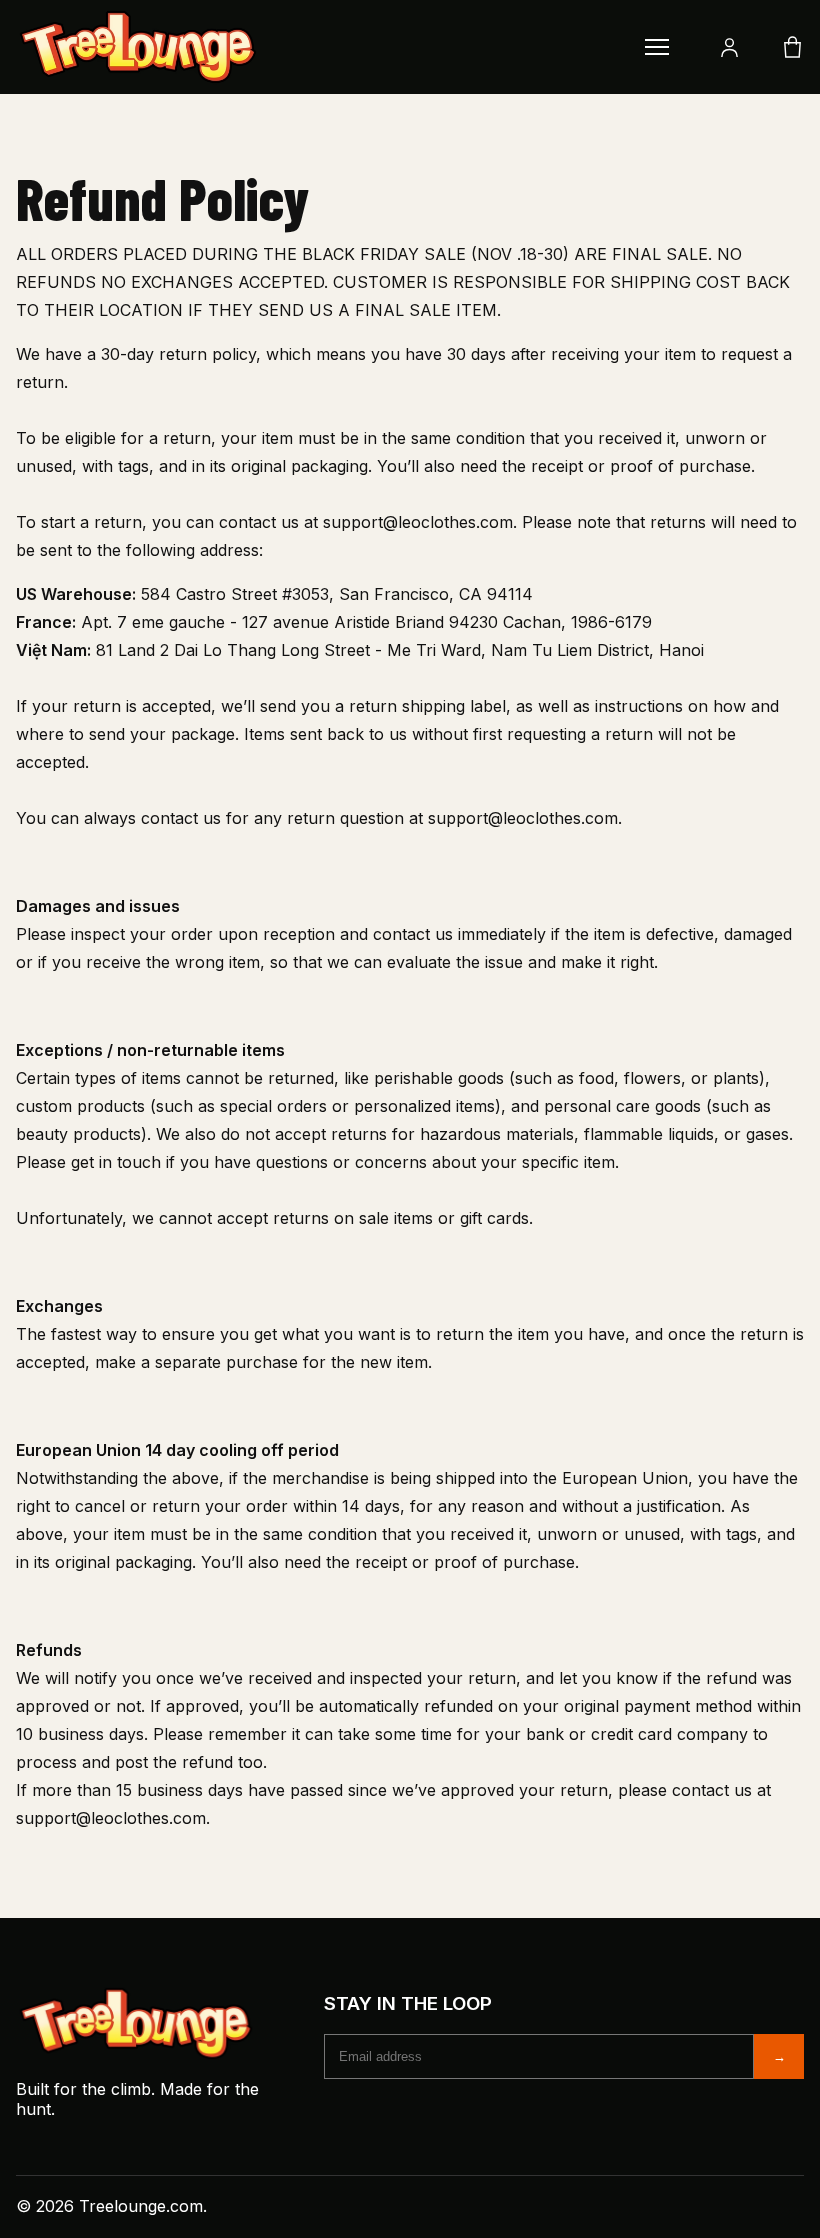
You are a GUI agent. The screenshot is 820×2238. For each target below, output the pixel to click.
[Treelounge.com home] (306, 47)
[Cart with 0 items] (792, 47)
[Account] (729, 47)
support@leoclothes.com (418, 522)
